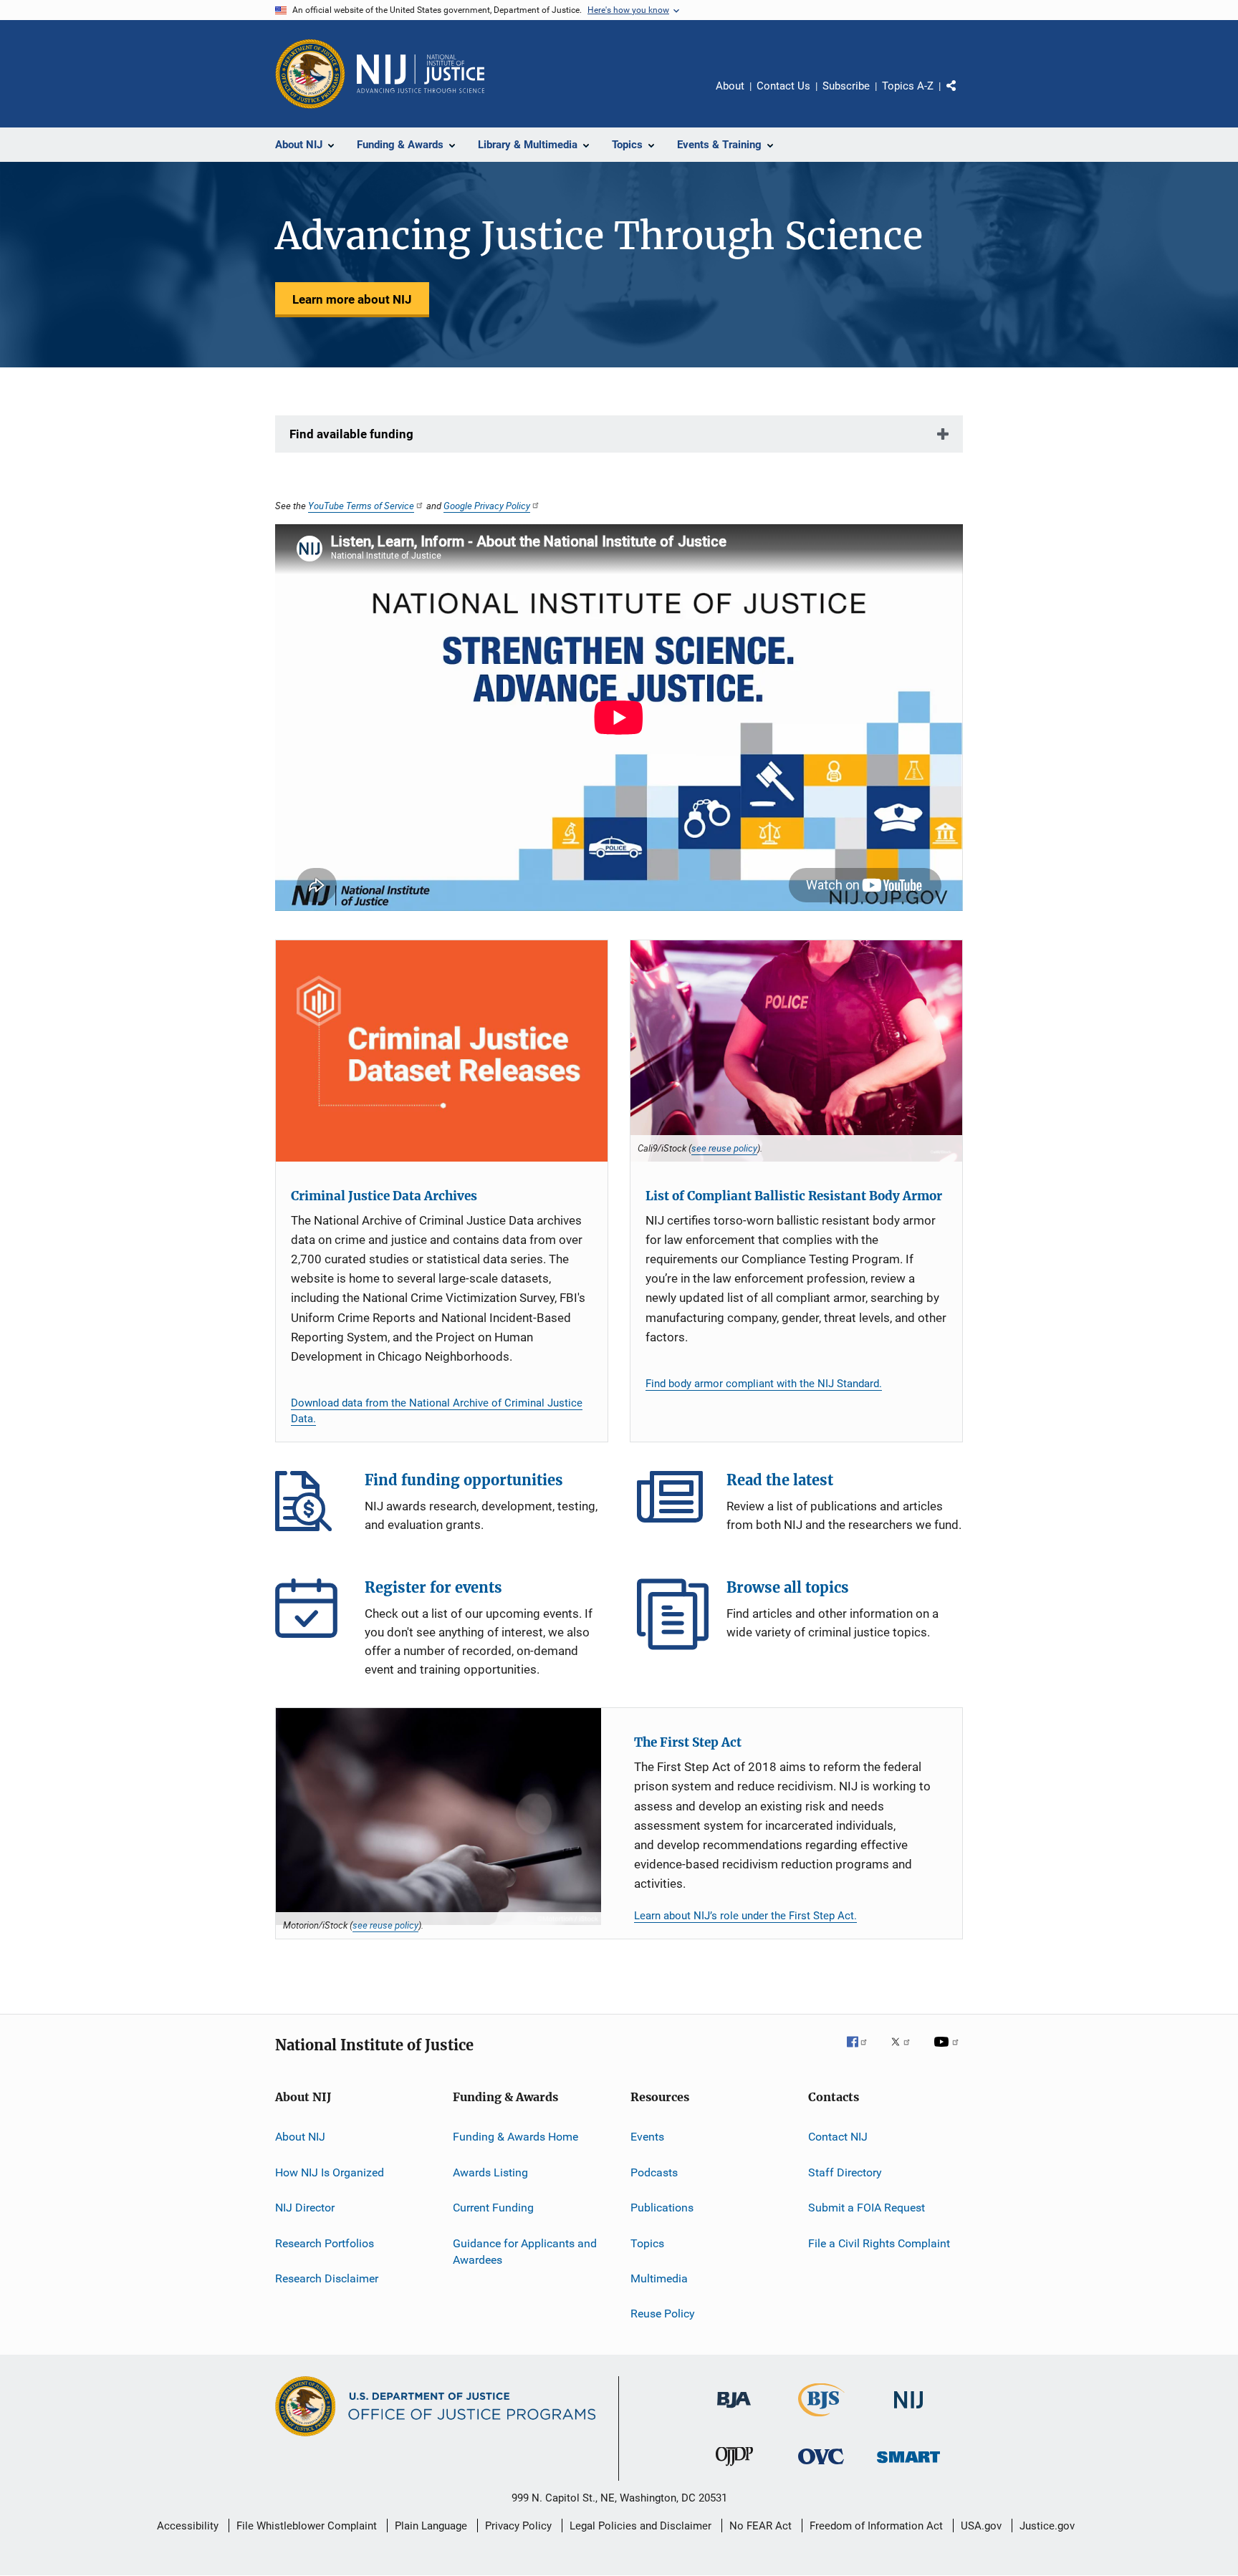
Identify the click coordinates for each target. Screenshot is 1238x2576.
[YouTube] (949, 2052)
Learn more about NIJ (352, 299)
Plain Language (431, 2526)
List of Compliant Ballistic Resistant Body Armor (794, 1196)
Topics (647, 2243)
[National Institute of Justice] (908, 2411)
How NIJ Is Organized (330, 2172)
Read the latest (673, 1507)
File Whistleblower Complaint (307, 2526)
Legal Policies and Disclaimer (640, 2526)
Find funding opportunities (311, 1507)
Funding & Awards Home (515, 2137)
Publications (662, 2208)
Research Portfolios (325, 2243)
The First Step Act (688, 1742)
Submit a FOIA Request (867, 2208)
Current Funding (493, 2208)
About (730, 86)
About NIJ (300, 2137)
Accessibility (188, 2526)
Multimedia (659, 2278)
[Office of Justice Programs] (310, 74)
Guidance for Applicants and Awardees (525, 2251)
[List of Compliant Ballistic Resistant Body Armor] (796, 1051)
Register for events (311, 1614)
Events (647, 2137)
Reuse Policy (663, 2314)
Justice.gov (1047, 2526)
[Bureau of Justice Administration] (734, 2411)
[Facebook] (863, 2052)
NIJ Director (305, 2208)
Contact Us (783, 86)
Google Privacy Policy (487, 506)
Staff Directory (845, 2172)
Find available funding (351, 434)
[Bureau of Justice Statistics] (821, 2419)
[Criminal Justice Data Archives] (442, 1051)
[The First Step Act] (438, 1817)
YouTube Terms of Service (361, 506)
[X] (906, 2052)
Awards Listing (490, 2172)
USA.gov (981, 2526)
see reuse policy (724, 1148)
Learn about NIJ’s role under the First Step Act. (745, 1916)
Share (963, 96)
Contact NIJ (838, 2137)
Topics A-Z (908, 86)
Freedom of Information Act (876, 2526)
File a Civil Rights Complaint (879, 2243)
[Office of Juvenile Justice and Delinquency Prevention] (734, 2469)
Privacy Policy (518, 2526)
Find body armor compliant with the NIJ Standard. (764, 1384)
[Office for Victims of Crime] (821, 2467)
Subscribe (846, 86)
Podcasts (654, 2172)
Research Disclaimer (327, 2278)
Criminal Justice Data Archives (384, 1196)
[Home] (421, 74)
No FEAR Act (760, 2526)
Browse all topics (673, 1614)
